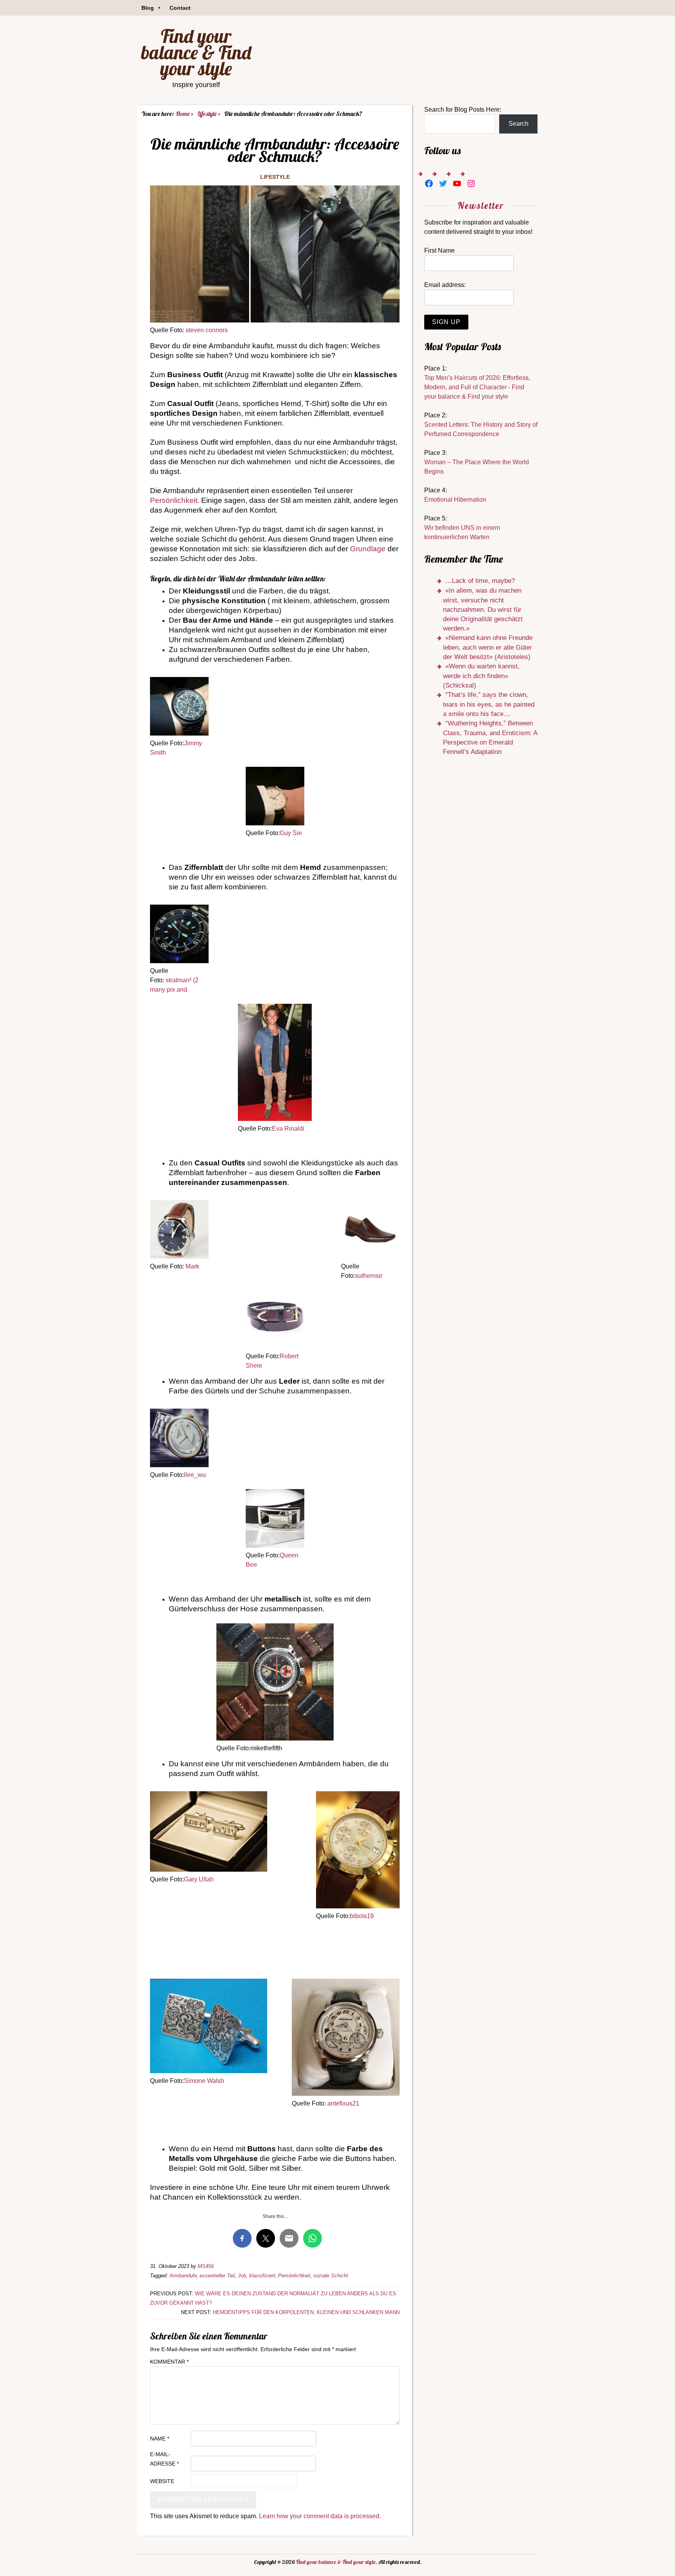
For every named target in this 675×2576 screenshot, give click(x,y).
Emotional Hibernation (455, 500)
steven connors (207, 330)
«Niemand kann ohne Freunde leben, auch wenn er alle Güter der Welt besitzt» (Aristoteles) (488, 647)
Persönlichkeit (174, 500)
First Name (439, 250)
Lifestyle (275, 177)
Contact (180, 8)
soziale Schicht (331, 2276)
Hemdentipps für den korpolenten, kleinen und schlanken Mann (306, 2312)
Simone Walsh (204, 2081)
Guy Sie (291, 833)
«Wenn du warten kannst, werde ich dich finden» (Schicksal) (481, 676)
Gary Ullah (199, 1879)
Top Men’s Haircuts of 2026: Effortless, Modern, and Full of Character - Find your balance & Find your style (477, 387)
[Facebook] (429, 183)
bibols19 (362, 1916)
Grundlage (368, 549)
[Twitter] (443, 183)
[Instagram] (471, 183)
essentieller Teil (217, 2276)
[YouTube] (457, 183)
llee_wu (195, 1475)
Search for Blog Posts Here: (463, 110)
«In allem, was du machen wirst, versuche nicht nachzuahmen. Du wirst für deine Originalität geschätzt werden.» (483, 609)
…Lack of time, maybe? (480, 581)
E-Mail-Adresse (164, 2459)
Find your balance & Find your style (196, 52)
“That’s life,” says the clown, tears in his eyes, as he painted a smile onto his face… (489, 704)
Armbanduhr (183, 2276)
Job (242, 2276)
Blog (148, 8)
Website (162, 2481)
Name (160, 2439)
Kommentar (169, 2362)
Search (519, 124)
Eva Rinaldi (288, 1129)
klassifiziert (262, 2276)
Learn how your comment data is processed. (320, 2516)
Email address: (445, 285)
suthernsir (369, 1276)
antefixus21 (343, 2103)
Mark (192, 1266)
